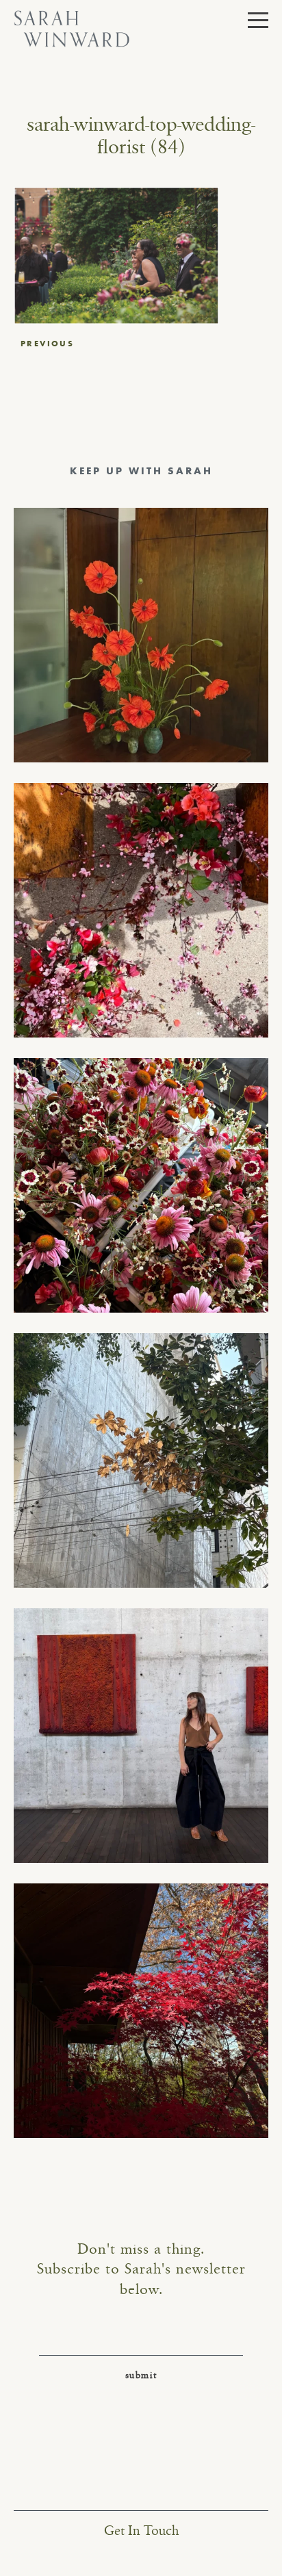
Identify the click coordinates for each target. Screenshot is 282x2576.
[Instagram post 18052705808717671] (141, 1460)
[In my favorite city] (141, 1736)
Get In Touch (141, 2531)
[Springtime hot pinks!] (141, 910)
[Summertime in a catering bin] (141, 1185)
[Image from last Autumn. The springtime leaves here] (141, 2011)
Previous (47, 344)
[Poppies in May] (141, 635)
